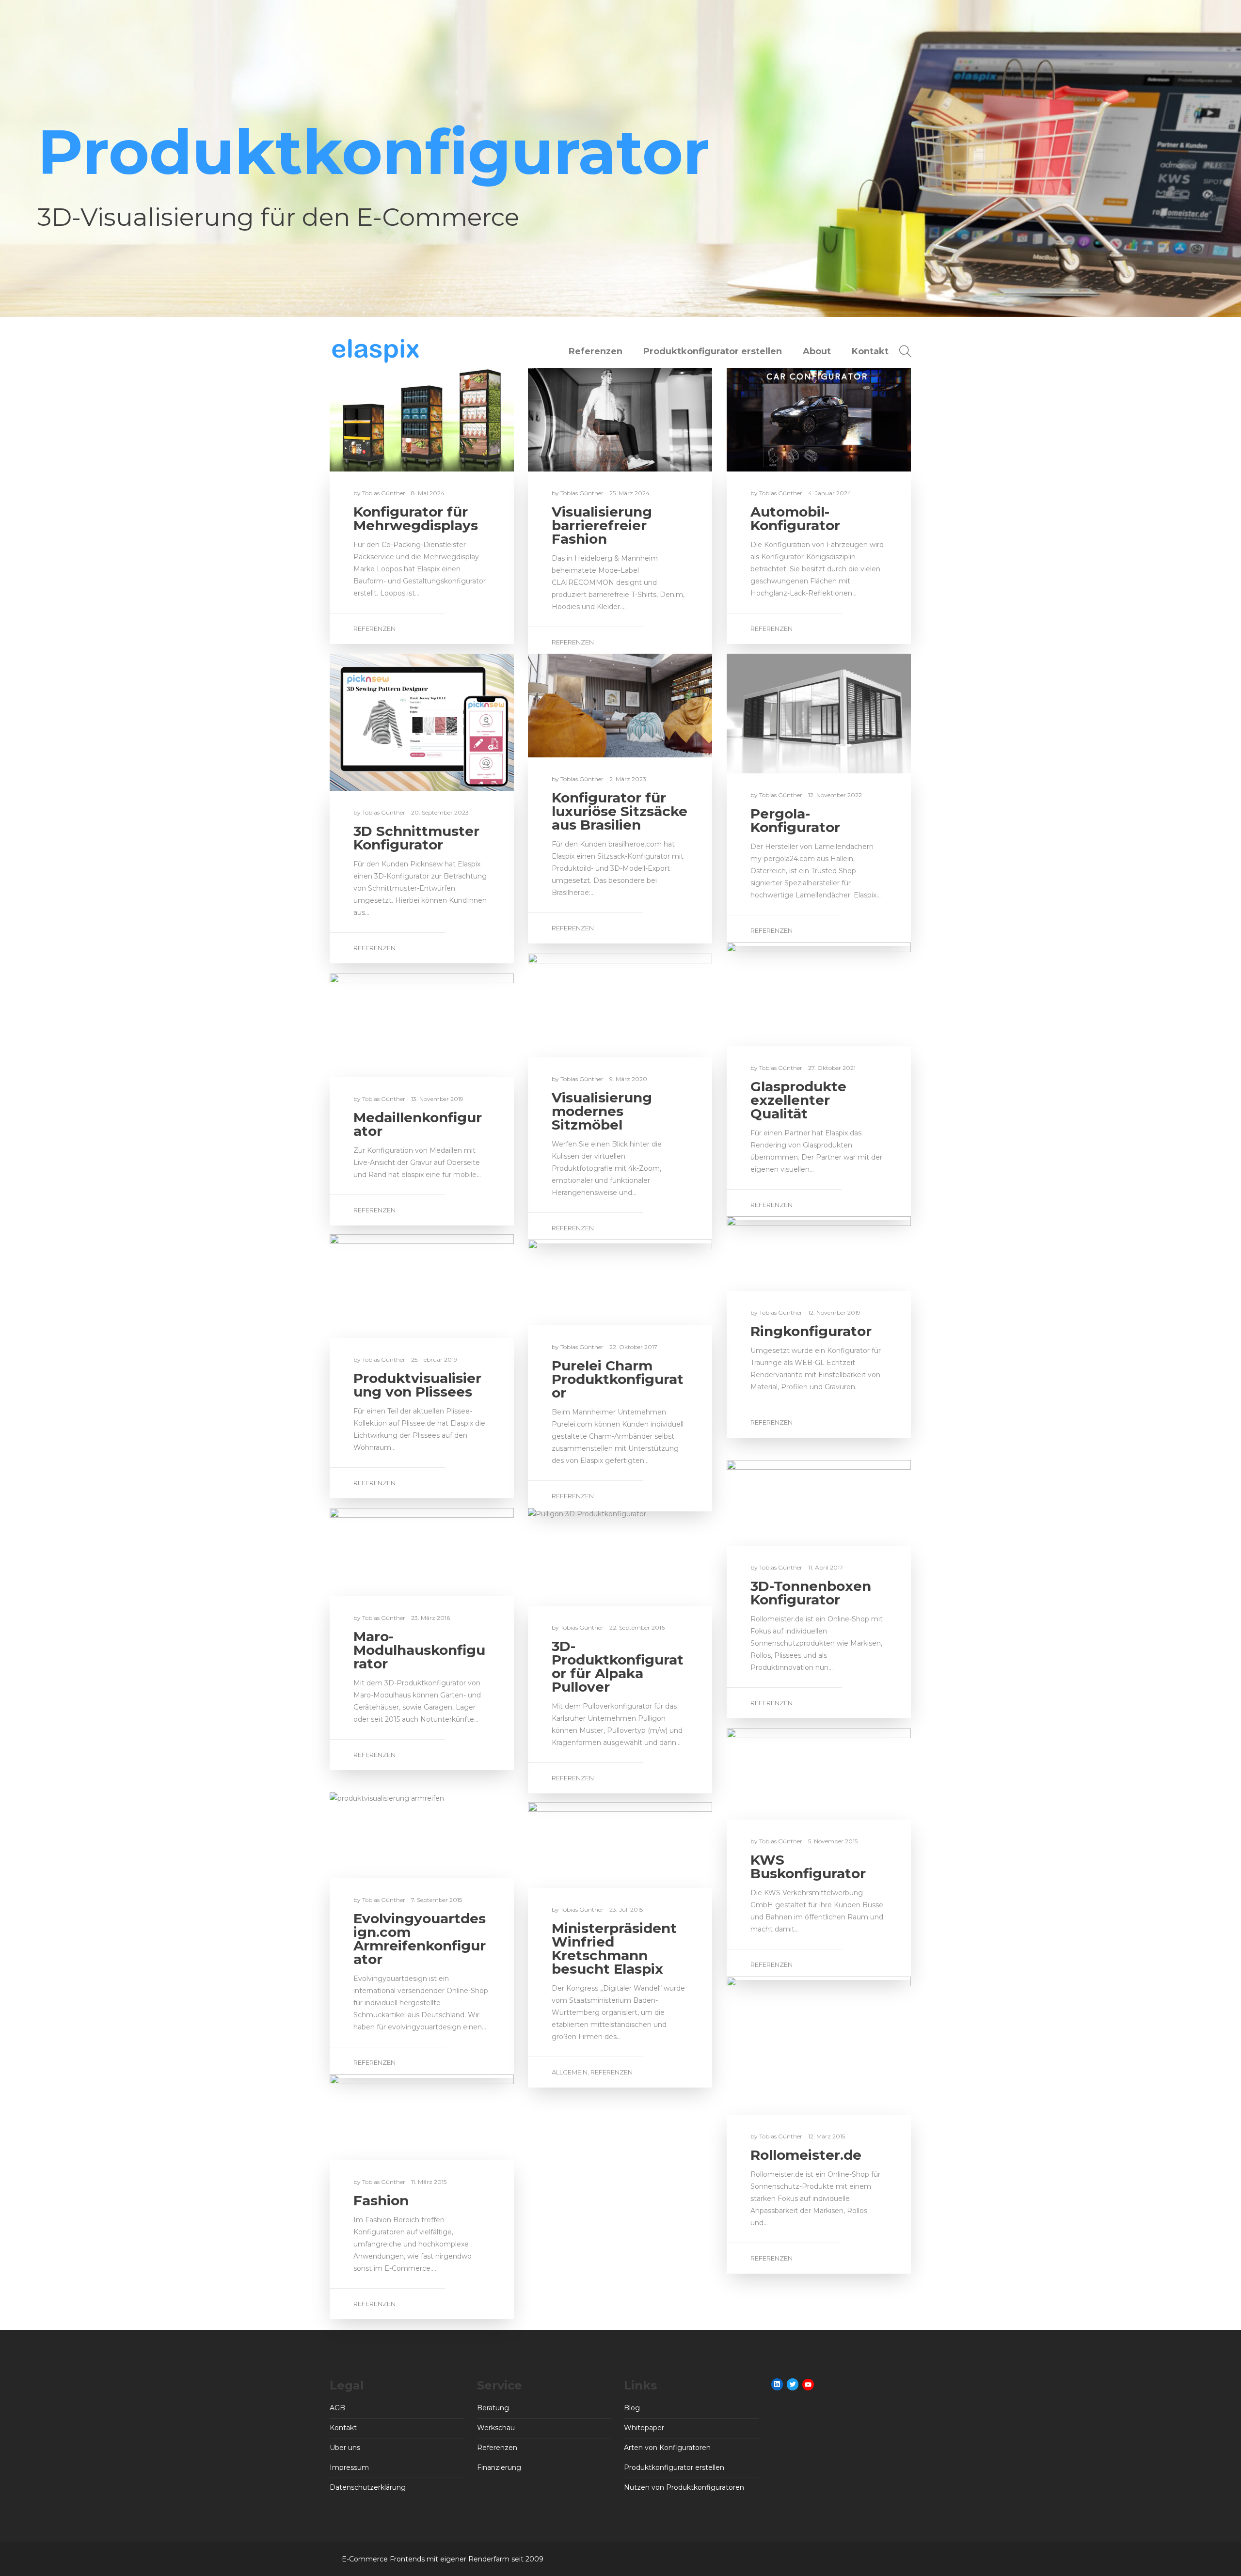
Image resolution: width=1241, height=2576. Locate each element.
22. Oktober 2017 (633, 1347)
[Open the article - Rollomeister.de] (773, 2046)
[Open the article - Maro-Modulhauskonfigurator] (376, 1552)
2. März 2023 (628, 779)
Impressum (349, 2467)
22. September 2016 (637, 1627)
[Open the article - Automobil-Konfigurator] (773, 420)
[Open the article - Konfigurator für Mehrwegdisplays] (376, 420)
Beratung (493, 2408)
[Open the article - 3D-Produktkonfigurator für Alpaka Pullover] (574, 1557)
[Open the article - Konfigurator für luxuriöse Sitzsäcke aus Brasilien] (574, 706)
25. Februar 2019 (434, 1359)
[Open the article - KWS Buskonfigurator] (773, 1774)
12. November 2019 (834, 1312)
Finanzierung (499, 2467)
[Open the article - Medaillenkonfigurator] (376, 1025)
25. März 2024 (629, 493)
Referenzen (596, 351)
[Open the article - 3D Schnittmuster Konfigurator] (376, 722)
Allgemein (570, 2072)
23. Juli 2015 (626, 1909)
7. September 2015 (437, 1900)
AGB (337, 2408)
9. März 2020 (628, 1079)
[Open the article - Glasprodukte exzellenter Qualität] (773, 994)
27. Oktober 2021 (832, 1068)
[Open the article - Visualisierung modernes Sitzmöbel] (574, 1005)
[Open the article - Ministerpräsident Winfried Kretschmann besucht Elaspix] (574, 1845)
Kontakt (870, 351)
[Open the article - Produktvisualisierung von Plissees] (376, 1286)
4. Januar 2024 (830, 493)
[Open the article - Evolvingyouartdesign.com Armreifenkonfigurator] (376, 1835)
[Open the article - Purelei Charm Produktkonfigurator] (574, 1282)
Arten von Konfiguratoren (667, 2448)
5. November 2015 (833, 1841)
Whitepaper (644, 2428)
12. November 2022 (835, 795)
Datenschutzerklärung (368, 2487)
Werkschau (496, 2428)
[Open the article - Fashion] (376, 2117)
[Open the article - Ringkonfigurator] (773, 1254)
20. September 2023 (440, 812)
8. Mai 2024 (428, 493)
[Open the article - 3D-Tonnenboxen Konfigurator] (773, 1503)
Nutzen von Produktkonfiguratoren (684, 2487)
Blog (632, 2408)
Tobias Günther (384, 493)
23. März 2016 (430, 1618)
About (817, 351)
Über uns (345, 2448)
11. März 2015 (429, 2182)
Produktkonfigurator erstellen (713, 351)
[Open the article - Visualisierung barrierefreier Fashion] (574, 420)
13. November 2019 (437, 1099)
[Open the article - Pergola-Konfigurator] (773, 714)
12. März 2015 (827, 2136)
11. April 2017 (826, 1567)
